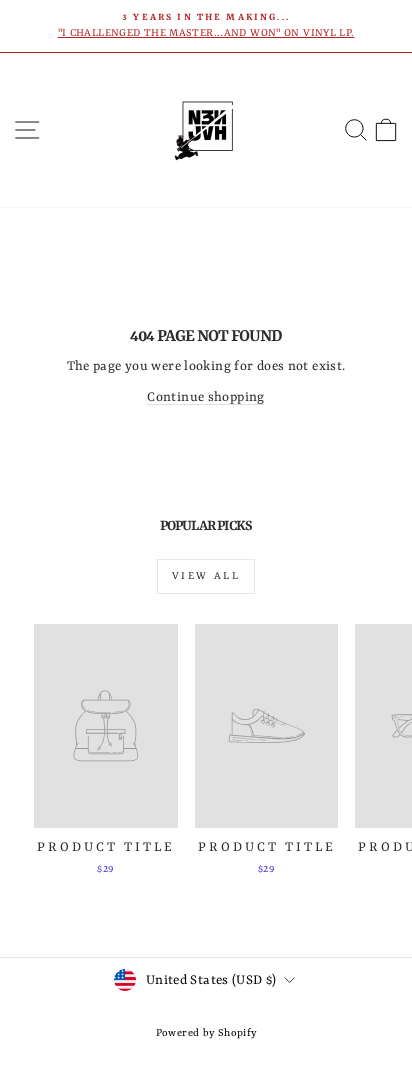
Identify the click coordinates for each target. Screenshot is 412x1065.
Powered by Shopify (206, 1033)
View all (206, 576)
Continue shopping (205, 397)
